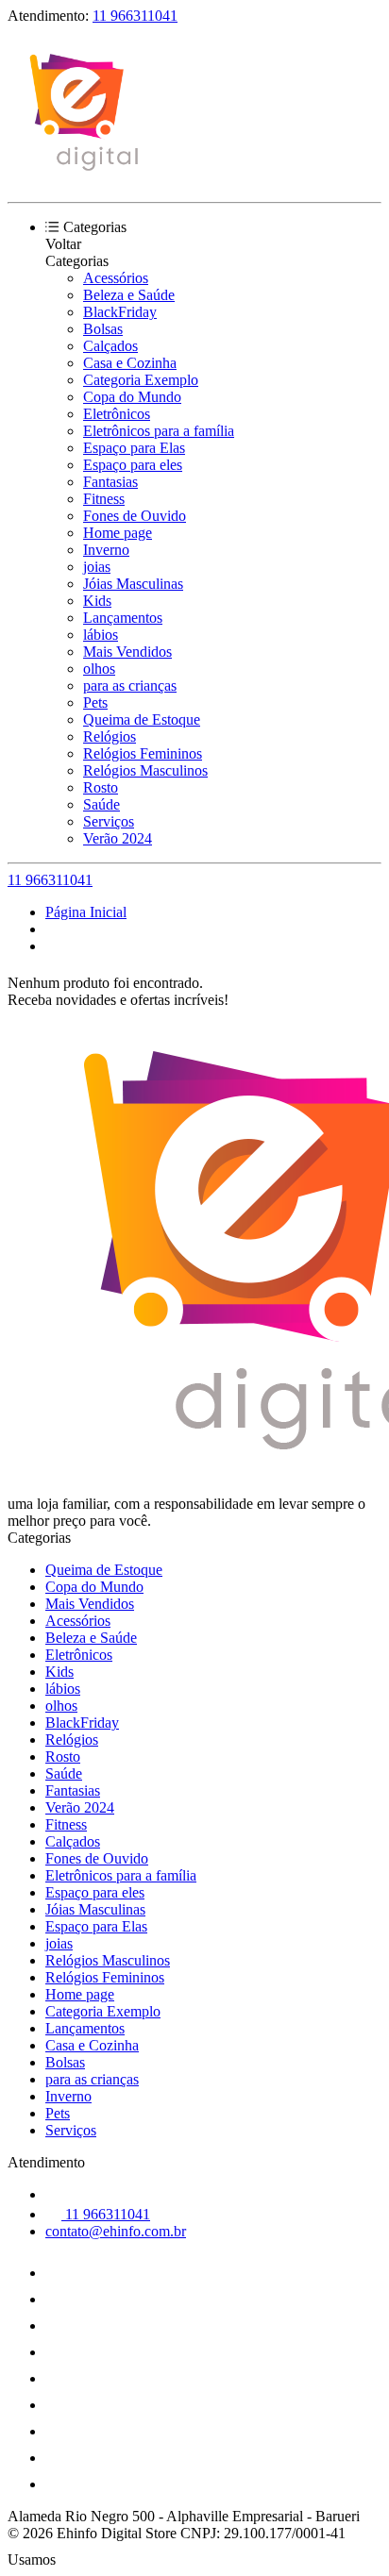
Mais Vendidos (127, 652)
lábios (101, 635)
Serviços (109, 821)
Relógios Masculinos (145, 770)
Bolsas (103, 329)
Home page (118, 533)
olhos (99, 669)
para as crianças (130, 686)
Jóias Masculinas (133, 584)
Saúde (101, 804)
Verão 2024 (118, 838)
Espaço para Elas (134, 448)
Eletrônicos (117, 414)
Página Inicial (86, 912)
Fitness (104, 499)
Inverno (106, 550)
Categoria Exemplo (141, 380)
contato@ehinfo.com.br (116, 2231)
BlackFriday (120, 312)
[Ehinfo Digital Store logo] (78, 178)
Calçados (110, 346)
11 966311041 (135, 16)
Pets (95, 703)
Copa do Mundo (132, 397)
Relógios (110, 736)
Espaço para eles (133, 465)
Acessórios (116, 278)
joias (97, 567)
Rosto (101, 787)
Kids (97, 601)
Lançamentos (123, 618)
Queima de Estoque (142, 719)
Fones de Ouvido (135, 516)
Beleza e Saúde (129, 295)
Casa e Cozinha (130, 363)
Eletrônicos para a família (159, 431)
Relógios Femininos (143, 753)
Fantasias (110, 482)
